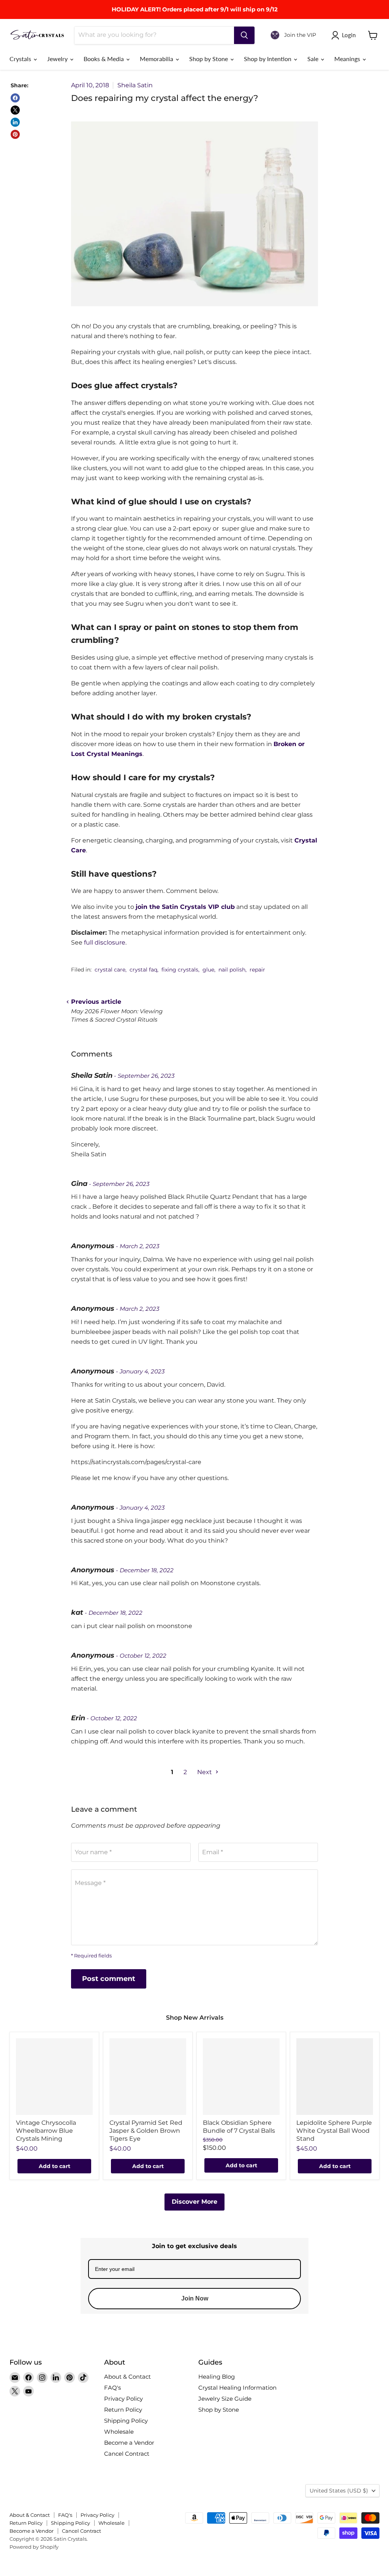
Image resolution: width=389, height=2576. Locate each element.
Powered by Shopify (34, 2547)
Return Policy (123, 2410)
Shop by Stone (209, 59)
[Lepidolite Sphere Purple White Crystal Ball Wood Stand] (335, 2077)
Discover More (194, 2202)
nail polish (232, 970)
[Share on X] (15, 110)
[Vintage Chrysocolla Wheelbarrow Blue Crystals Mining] (54, 2077)
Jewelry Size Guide (225, 2399)
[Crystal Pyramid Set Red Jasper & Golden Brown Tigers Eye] (148, 2077)
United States (339, 2491)
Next (205, 1772)
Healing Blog (217, 2377)
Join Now (195, 2298)
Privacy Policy (123, 2399)
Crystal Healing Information (237, 2388)
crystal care (110, 970)
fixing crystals (180, 970)
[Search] (244, 35)
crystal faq (143, 970)
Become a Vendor (129, 2443)
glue (208, 970)
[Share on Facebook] (15, 98)
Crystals (21, 59)
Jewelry (58, 59)
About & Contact (127, 2377)
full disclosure (105, 942)
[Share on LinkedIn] (15, 122)
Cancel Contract (127, 2454)
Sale (314, 59)
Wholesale (119, 2432)
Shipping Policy (126, 2421)
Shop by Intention (268, 59)
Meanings (348, 59)
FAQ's (112, 2388)
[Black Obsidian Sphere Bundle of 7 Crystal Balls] (241, 2077)
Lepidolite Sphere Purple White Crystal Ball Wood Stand (334, 2131)
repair (257, 970)
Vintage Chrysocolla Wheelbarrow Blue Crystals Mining (46, 2131)
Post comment (109, 1979)
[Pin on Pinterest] (15, 134)
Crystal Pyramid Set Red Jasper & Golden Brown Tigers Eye (146, 2131)
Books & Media (104, 59)
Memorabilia (157, 59)
